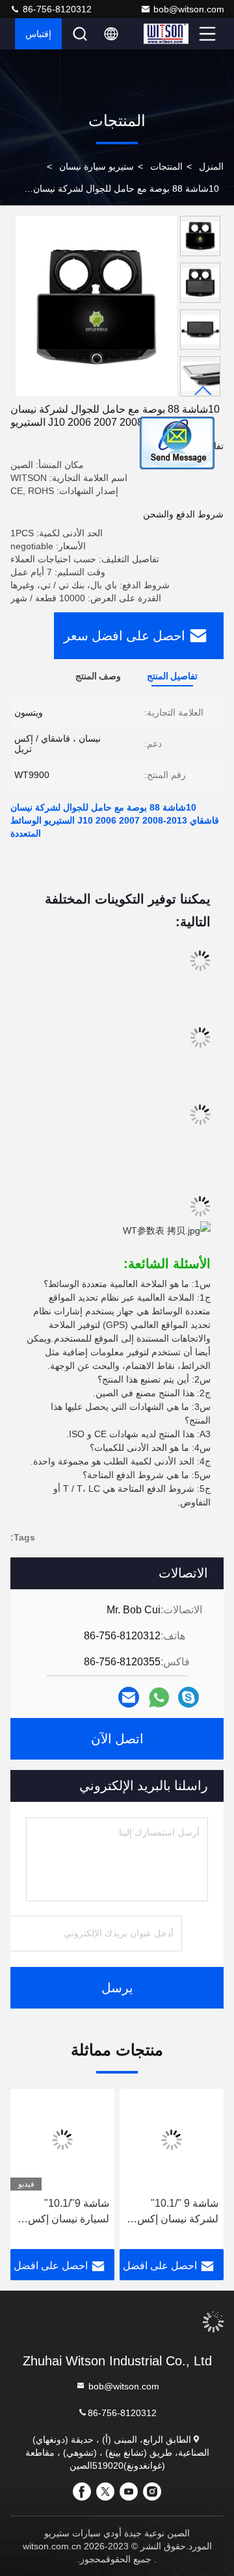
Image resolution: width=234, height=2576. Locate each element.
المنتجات (166, 166)
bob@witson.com (189, 9)
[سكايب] (188, 1698)
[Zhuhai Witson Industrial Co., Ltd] (170, 34)
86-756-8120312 (56, 9)
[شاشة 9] (172, 2140)
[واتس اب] (159, 1698)
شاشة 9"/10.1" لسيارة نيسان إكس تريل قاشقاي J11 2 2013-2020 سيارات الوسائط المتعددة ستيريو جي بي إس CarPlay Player (67, 2212)
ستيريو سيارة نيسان (97, 166)
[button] (203, 391)
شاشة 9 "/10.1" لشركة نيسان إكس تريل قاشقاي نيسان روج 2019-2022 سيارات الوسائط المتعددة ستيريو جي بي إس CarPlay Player (176, 2212)
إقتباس (38, 34)
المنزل (211, 166)
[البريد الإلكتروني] (129, 1698)
